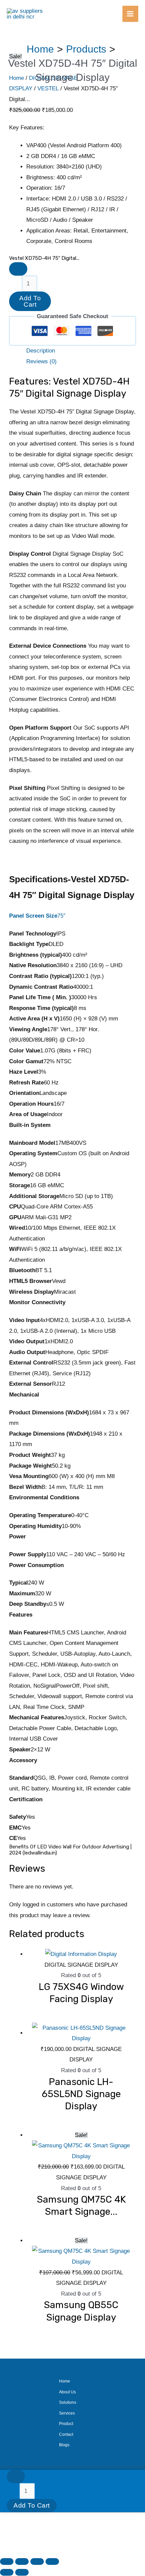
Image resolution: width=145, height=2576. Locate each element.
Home (65, 2381)
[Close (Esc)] (52, 2562)
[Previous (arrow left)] (7, 2572)
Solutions (68, 2402)
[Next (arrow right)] (22, 2572)
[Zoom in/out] (7, 2562)
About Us (67, 2392)
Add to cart (30, 301)
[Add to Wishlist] (18, 269)
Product (66, 2424)
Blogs (64, 2445)
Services (67, 2413)
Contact (66, 2434)
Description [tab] (41, 351)
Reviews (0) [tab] (41, 361)
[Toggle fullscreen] (22, 2562)
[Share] (37, 2562)
